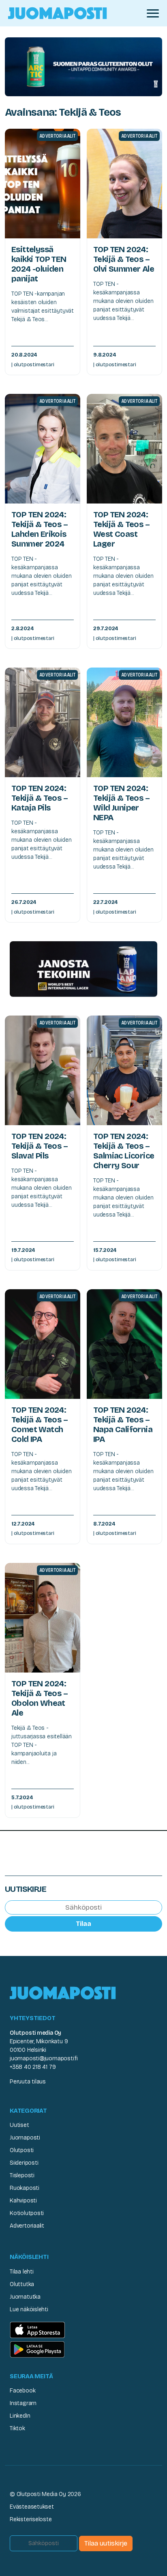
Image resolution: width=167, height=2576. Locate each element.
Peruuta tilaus (28, 2082)
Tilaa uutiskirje (106, 2543)
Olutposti (22, 2150)
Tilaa (83, 1924)
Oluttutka (22, 2284)
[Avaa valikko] (153, 13)
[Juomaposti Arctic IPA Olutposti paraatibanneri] (83, 66)
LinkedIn (20, 2416)
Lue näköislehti (29, 2309)
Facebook (22, 2391)
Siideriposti (24, 2163)
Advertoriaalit (27, 2226)
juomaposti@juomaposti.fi (44, 2058)
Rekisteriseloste (31, 2519)
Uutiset (19, 2125)
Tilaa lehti (22, 2272)
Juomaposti (25, 2138)
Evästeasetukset (32, 2507)
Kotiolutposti (27, 2213)
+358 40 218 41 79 (33, 2067)
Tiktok (17, 2428)
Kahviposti (23, 2201)
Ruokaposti (25, 2188)
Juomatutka (25, 2297)
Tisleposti (22, 2175)
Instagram (23, 2403)
